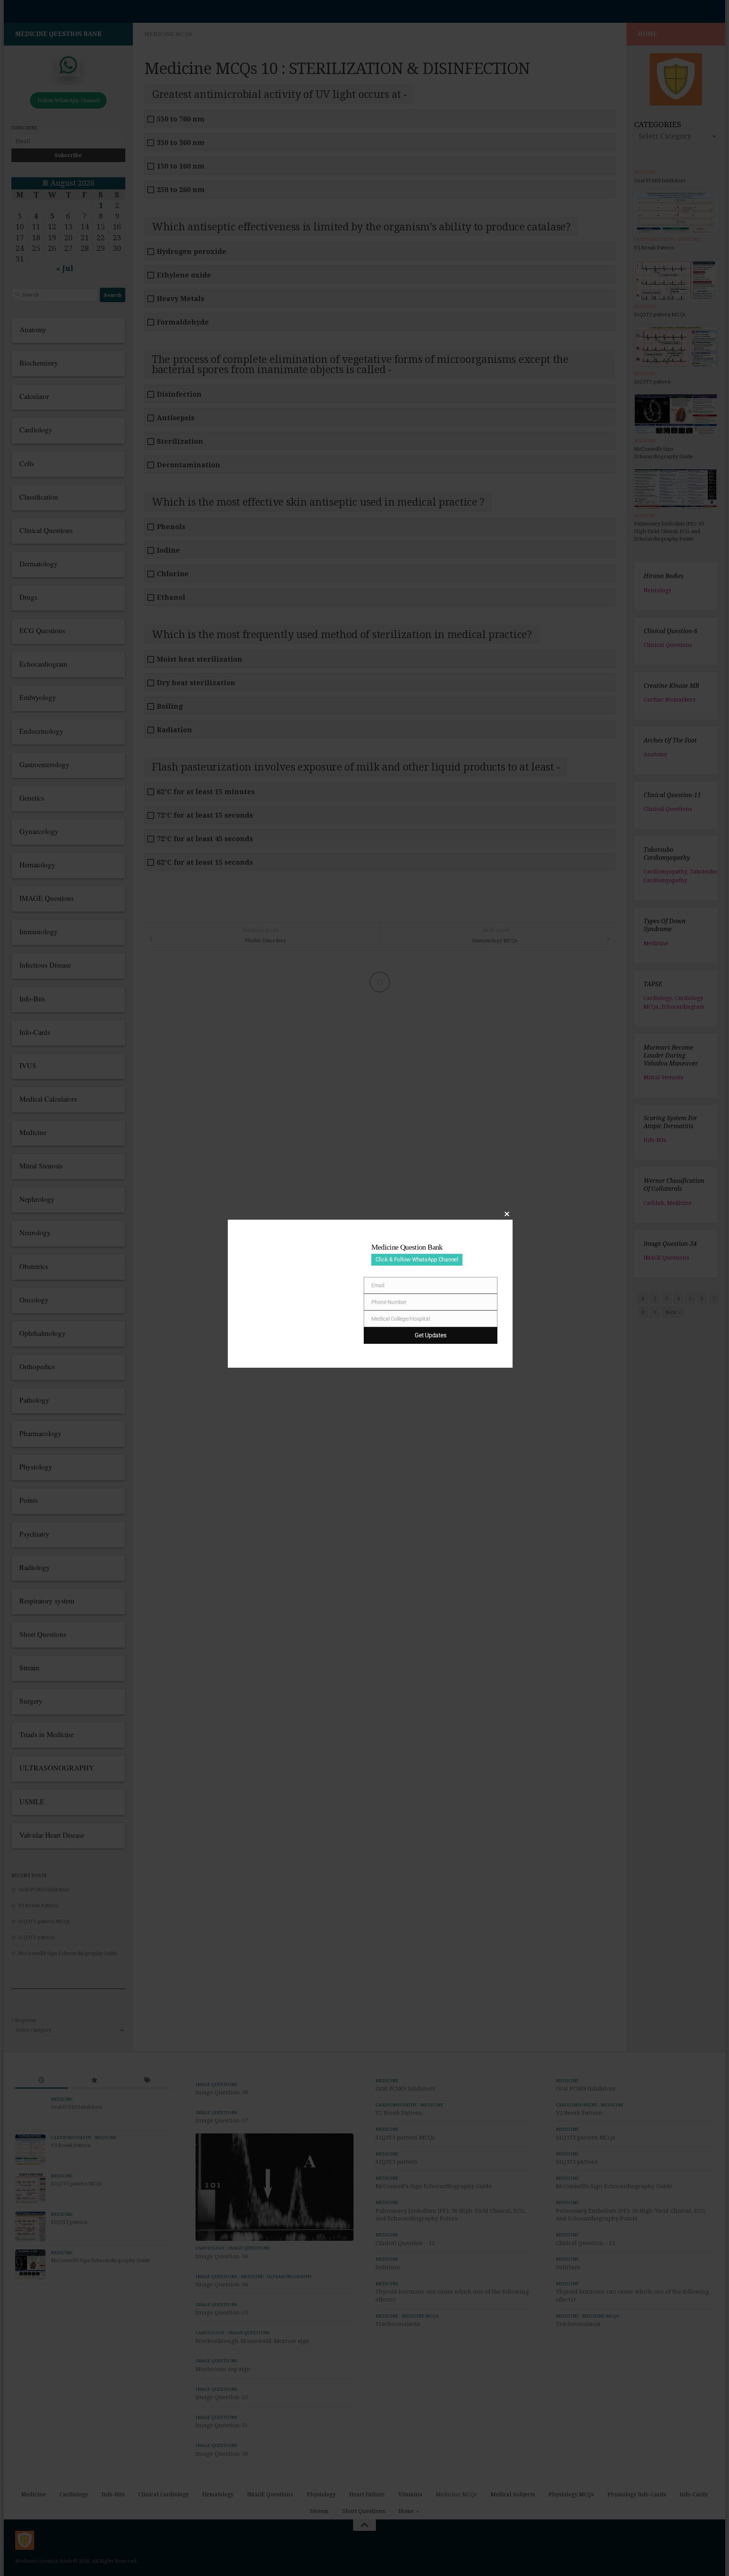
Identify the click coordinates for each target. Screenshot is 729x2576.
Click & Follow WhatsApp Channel (417, 1260)
